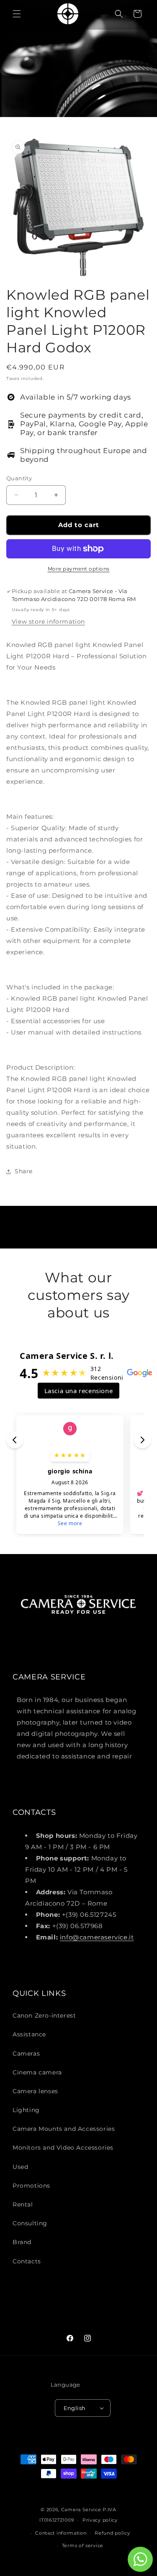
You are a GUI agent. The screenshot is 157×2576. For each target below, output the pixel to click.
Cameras (26, 2054)
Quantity (19, 478)
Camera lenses (35, 2091)
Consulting (30, 2223)
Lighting (26, 2110)
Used (20, 2167)
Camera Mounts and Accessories (64, 2129)
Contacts (27, 2261)
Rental (23, 2204)
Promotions (31, 2186)
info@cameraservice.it (97, 1937)
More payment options (79, 569)
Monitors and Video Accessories (63, 2148)
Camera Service (81, 2510)
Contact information (61, 2533)
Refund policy (112, 2533)
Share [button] (24, 1171)
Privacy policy (100, 2520)
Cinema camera (37, 2072)
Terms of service (83, 2545)
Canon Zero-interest (44, 2015)
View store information (48, 622)
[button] (17, 14)
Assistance (29, 2034)
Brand (22, 2242)
